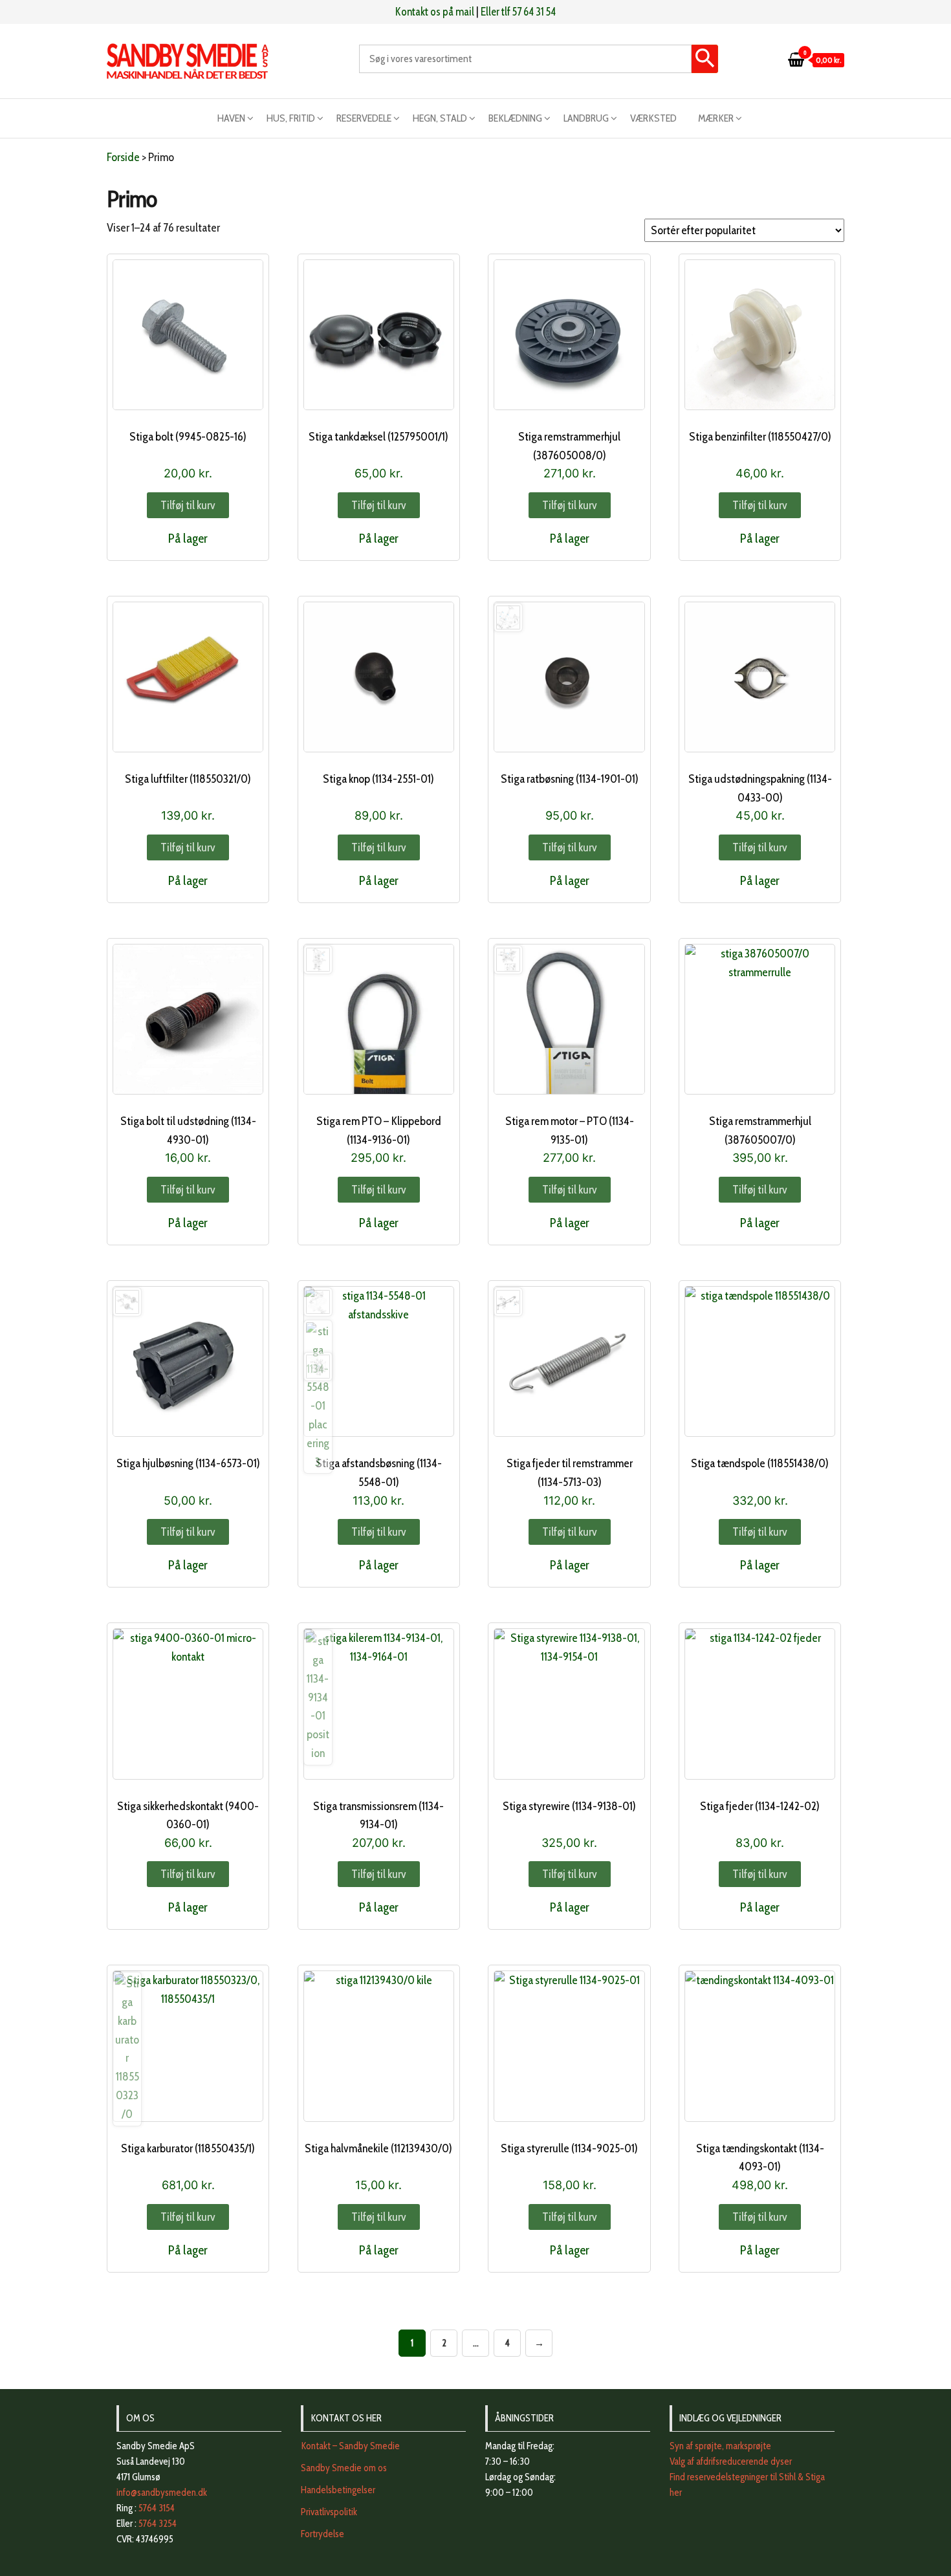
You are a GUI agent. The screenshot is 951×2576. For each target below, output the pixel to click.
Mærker (716, 118)
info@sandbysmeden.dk (162, 2493)
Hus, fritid (291, 118)
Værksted (653, 118)
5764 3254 (158, 2524)
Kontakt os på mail (435, 12)
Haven (231, 118)
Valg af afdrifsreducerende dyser (731, 2461)
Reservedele (364, 118)
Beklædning (515, 118)
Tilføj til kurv (188, 505)
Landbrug (586, 118)
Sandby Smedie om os (344, 2468)
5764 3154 (157, 2508)
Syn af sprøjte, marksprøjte (720, 2446)
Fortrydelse (322, 2534)
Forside (123, 157)
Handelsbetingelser (338, 2490)
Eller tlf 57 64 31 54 (518, 12)
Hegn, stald (440, 118)
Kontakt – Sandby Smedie (350, 2446)
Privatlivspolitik (329, 2512)
